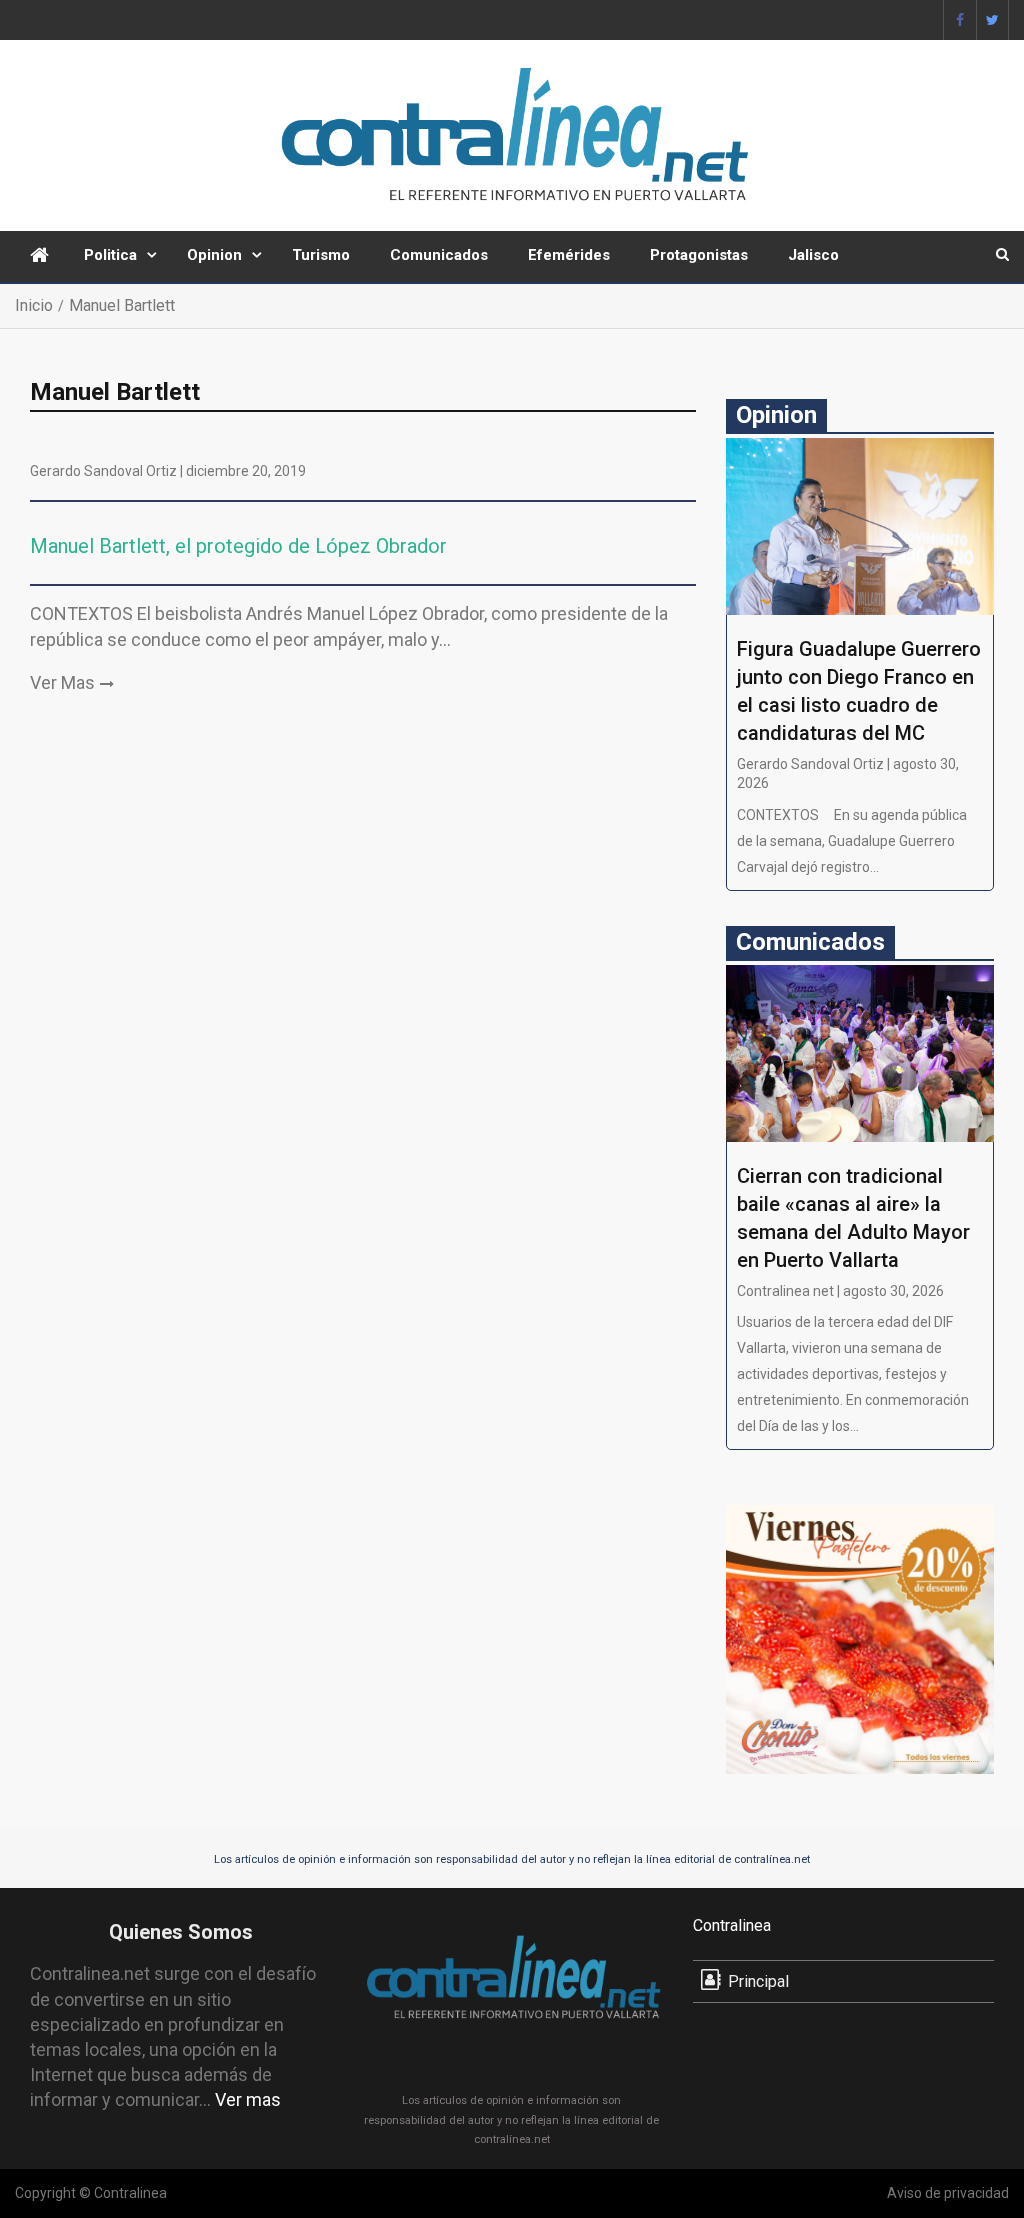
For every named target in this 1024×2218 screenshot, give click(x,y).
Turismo (321, 255)
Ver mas (248, 2099)
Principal (758, 1981)
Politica (110, 255)
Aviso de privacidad (948, 2193)
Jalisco (813, 255)
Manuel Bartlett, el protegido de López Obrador (238, 546)
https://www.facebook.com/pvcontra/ (960, 20)
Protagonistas (699, 255)
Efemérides (569, 255)
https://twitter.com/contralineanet (992, 20)
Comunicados (439, 255)
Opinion (214, 255)
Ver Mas (62, 682)
